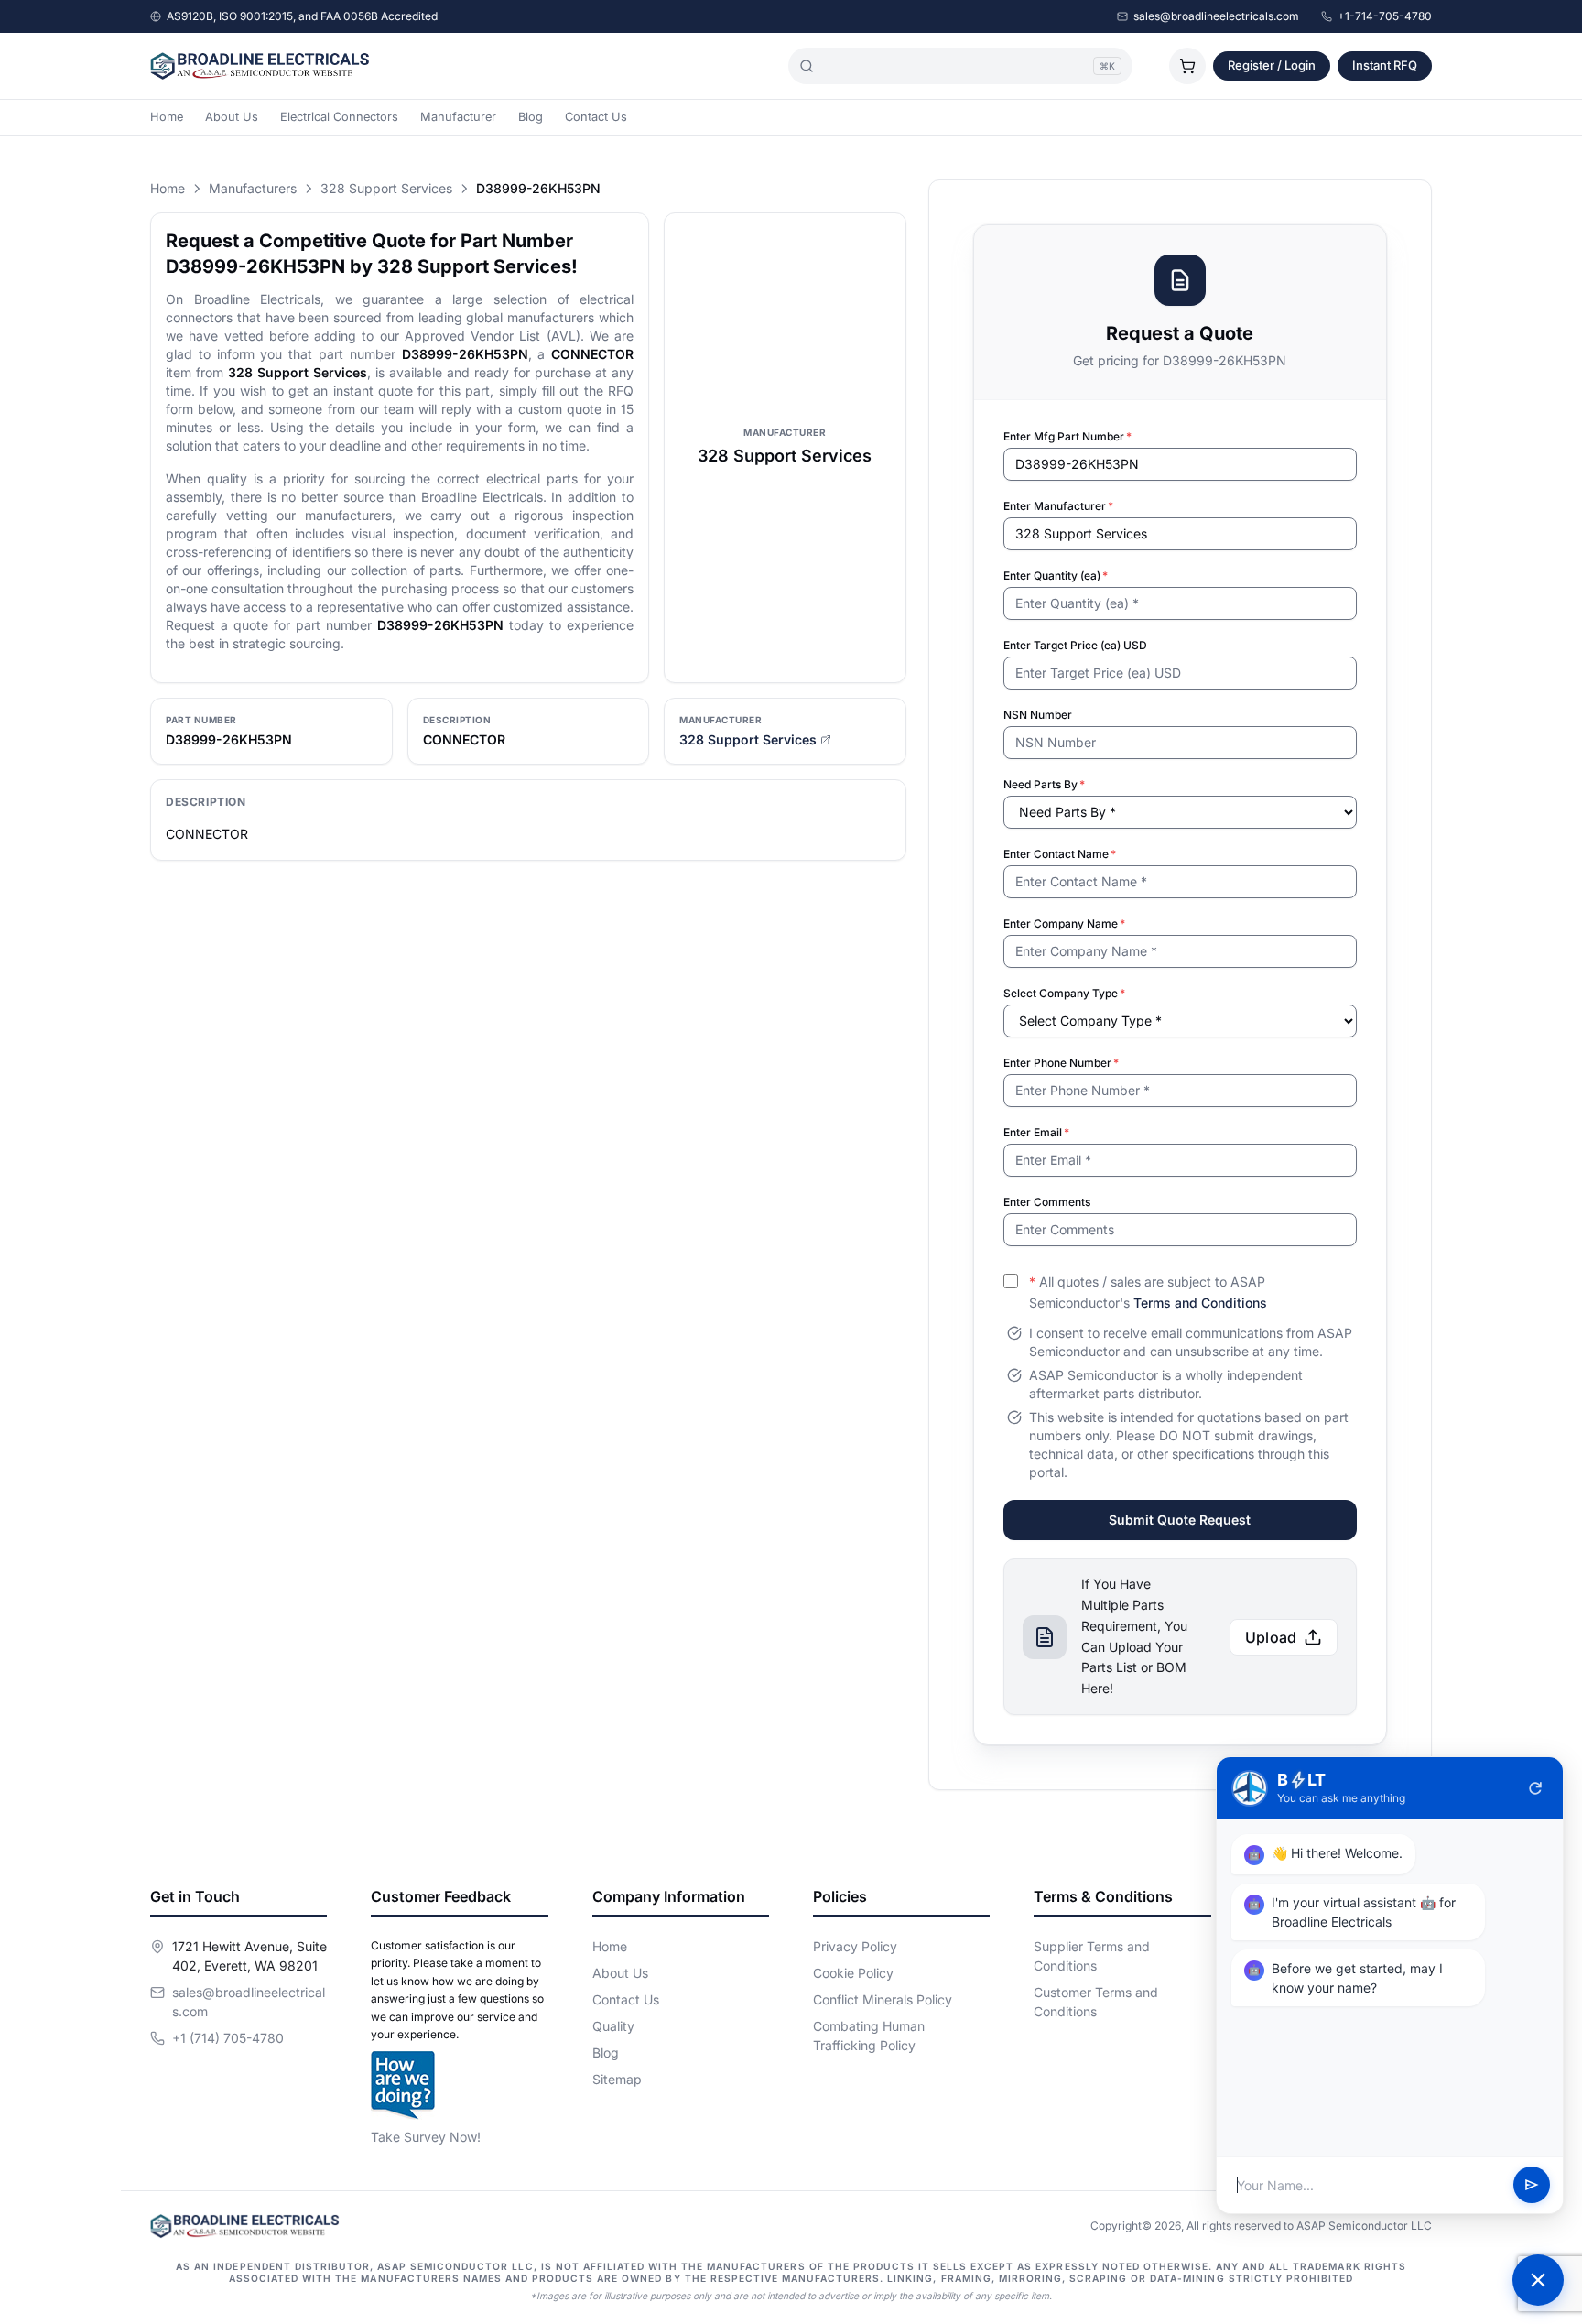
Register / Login (1272, 65)
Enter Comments (1047, 1202)
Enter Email (1036, 1132)
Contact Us (596, 117)
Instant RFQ (1385, 65)
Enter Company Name (1064, 923)
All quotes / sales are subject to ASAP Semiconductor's (1148, 1292)
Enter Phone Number (1061, 1063)
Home (167, 117)
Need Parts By (1044, 784)
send (1532, 2186)
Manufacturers (253, 188)
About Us (232, 117)
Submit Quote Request (1180, 1520)
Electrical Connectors (339, 117)
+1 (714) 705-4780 (228, 2038)
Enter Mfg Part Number (1067, 436)
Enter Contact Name (1060, 854)
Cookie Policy (853, 1973)
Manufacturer (458, 117)
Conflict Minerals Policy (883, 1999)
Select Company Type (1064, 993)
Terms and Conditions (1200, 1303)
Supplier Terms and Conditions (1092, 1956)
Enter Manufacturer (1058, 506)
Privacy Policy (855, 1946)
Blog (531, 117)
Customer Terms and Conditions (1096, 2002)
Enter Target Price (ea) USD (1075, 645)
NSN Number (1038, 715)
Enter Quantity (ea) (1056, 576)
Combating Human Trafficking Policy (869, 2036)
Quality (613, 2026)
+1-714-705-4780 (1385, 16)
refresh (1535, 1788)
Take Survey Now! (426, 2137)
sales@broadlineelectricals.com (1216, 16)
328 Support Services (386, 188)
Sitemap (617, 2079)
